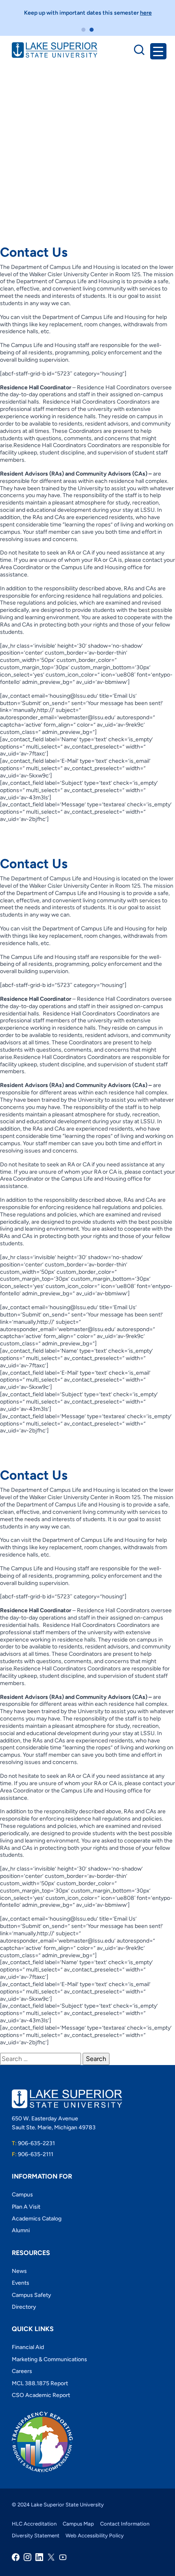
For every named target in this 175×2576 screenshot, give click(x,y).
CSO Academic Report (41, 2395)
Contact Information (125, 2524)
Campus (22, 2195)
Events (21, 2283)
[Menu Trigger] (158, 51)
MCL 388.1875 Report (40, 2383)
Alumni (21, 2230)
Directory (24, 2307)
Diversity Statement (36, 2536)
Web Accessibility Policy (95, 2536)
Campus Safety (32, 2295)
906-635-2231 (33, 2143)
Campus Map (78, 2524)
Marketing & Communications (49, 2359)
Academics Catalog (37, 2219)
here (146, 13)
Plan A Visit (26, 2207)
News (19, 2271)
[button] (83, 30)
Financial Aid (28, 2347)
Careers (22, 2371)
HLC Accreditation (34, 2524)
